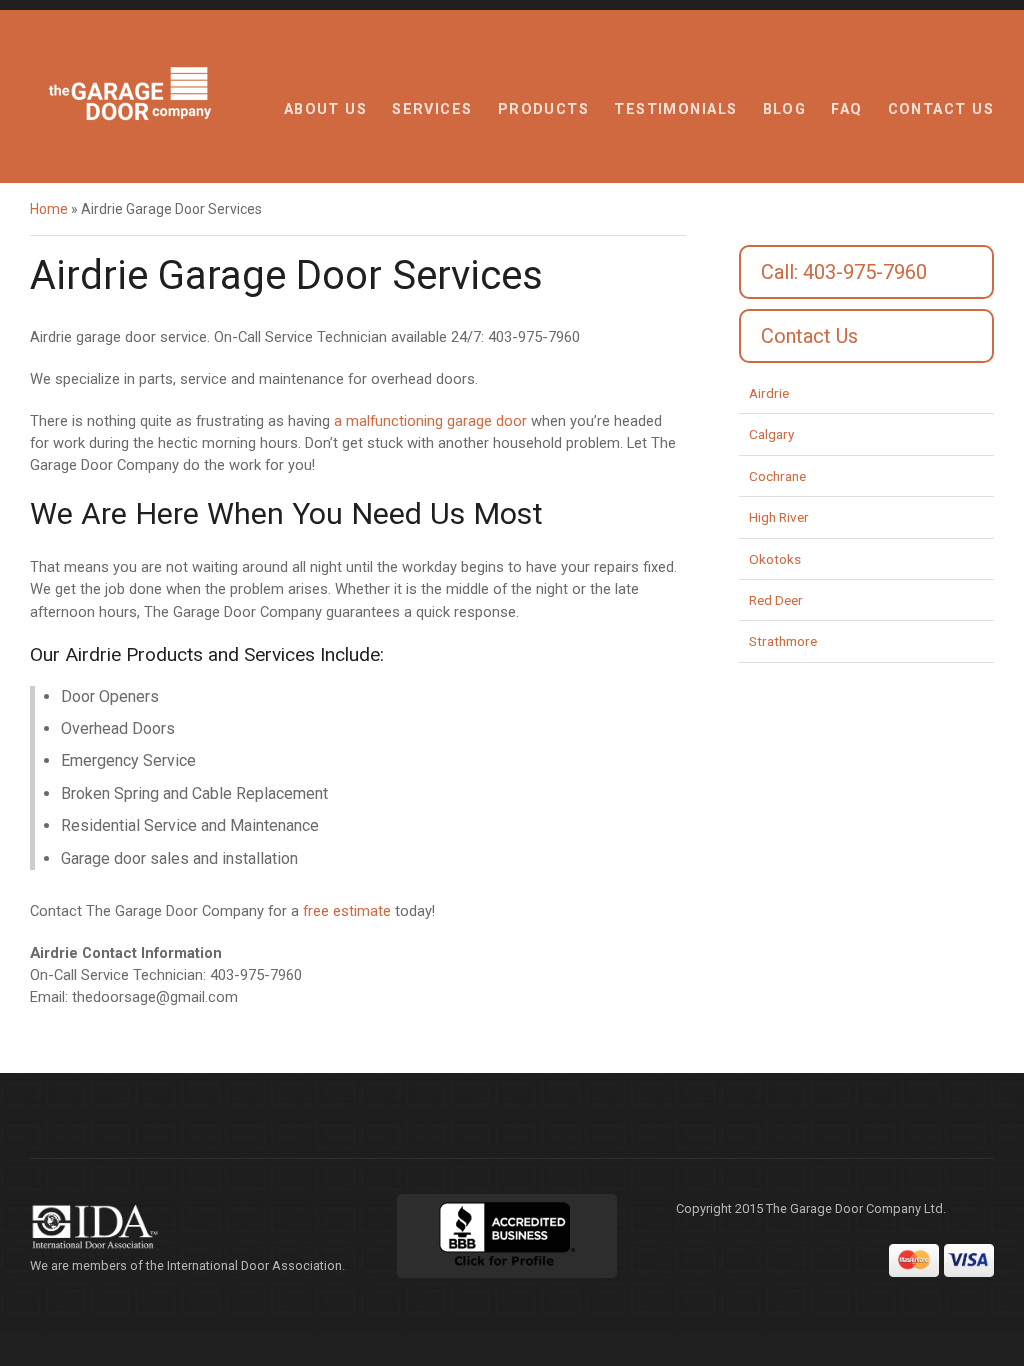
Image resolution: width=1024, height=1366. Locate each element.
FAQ (846, 109)
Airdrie (769, 393)
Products (544, 109)
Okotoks (775, 559)
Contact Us (941, 109)
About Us (326, 109)
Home (49, 209)
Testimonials (675, 109)
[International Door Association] (189, 1227)
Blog (785, 109)
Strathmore (783, 641)
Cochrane (777, 476)
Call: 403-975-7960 (844, 272)
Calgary (771, 434)
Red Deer (776, 600)
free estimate (347, 911)
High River (779, 517)
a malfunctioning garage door (430, 421)
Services (432, 109)
